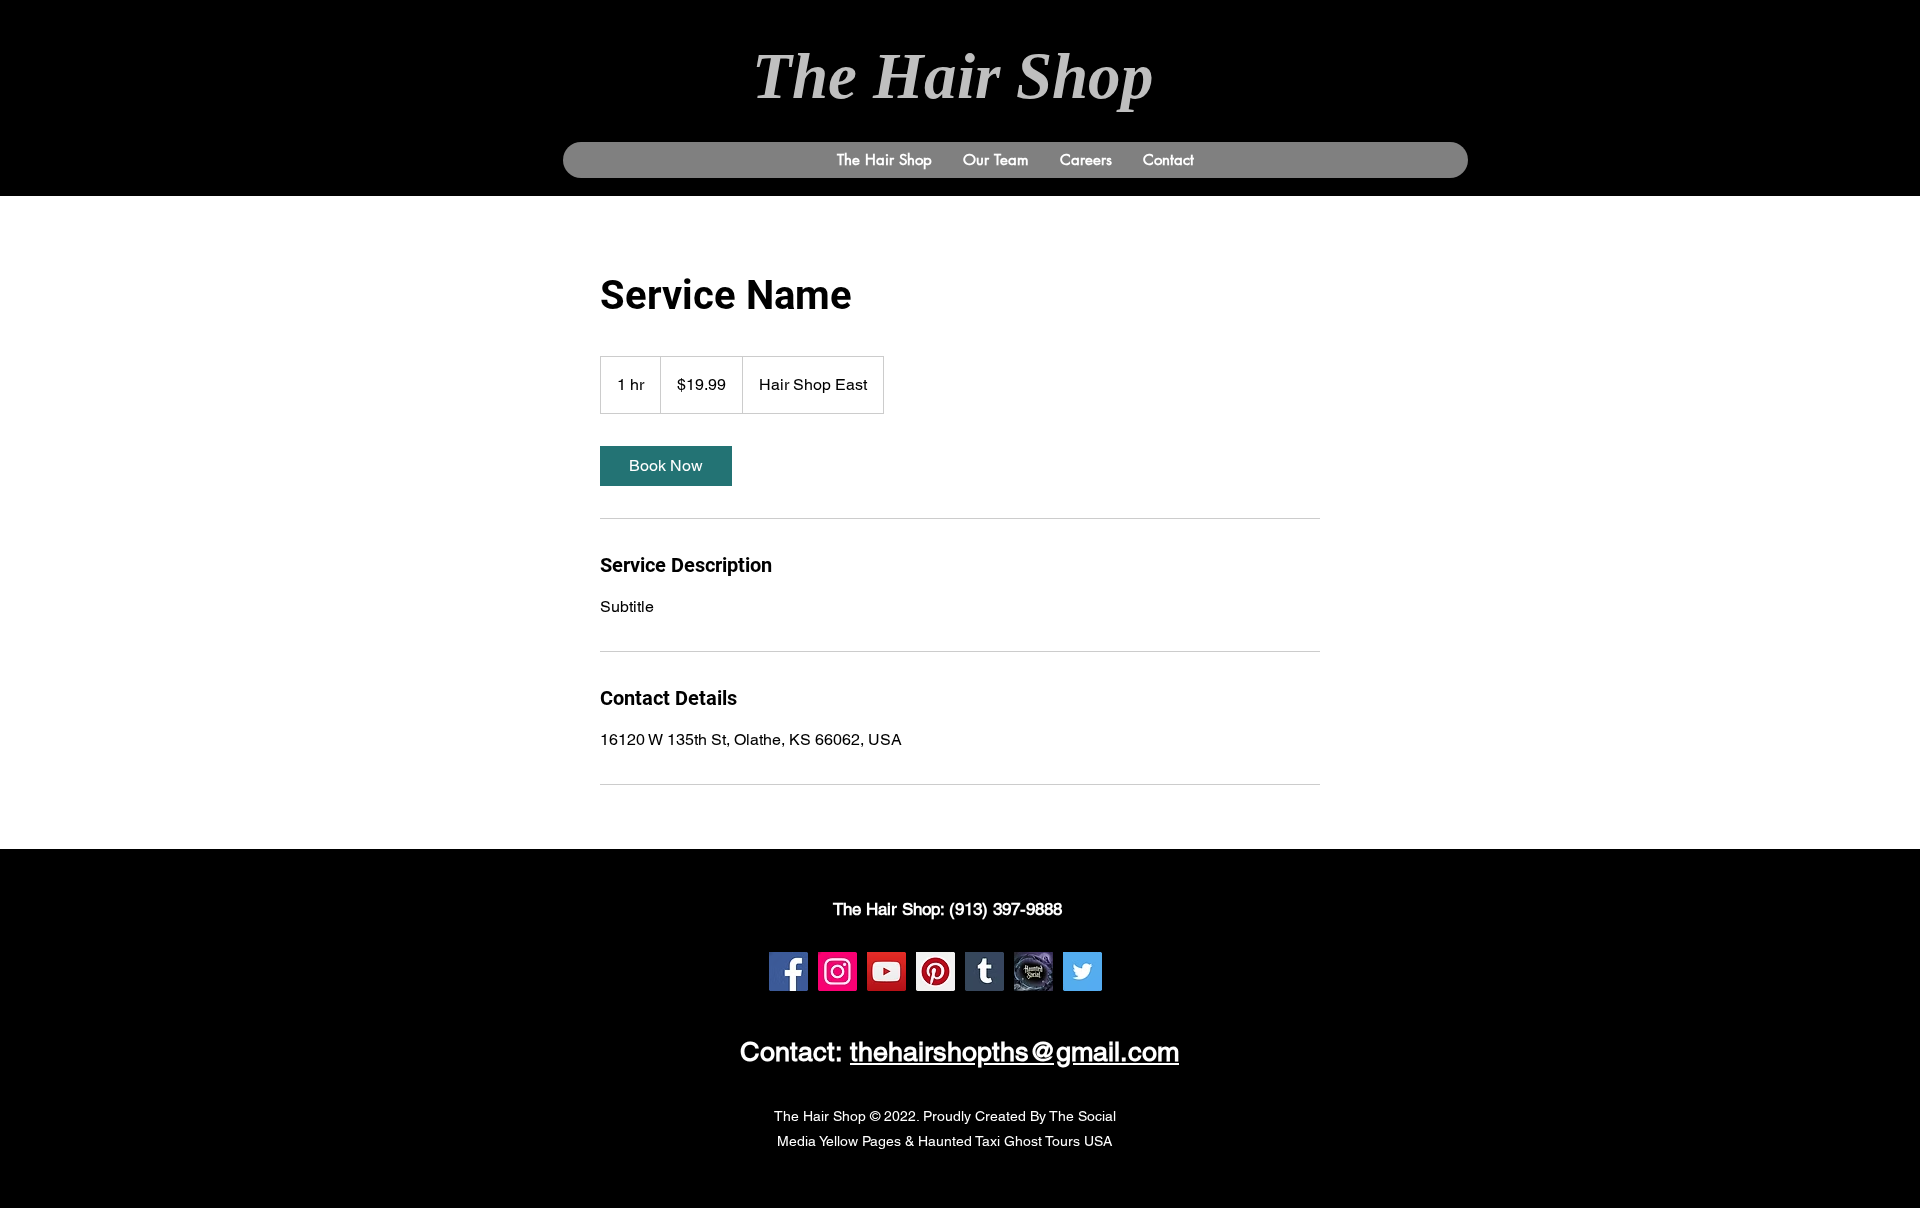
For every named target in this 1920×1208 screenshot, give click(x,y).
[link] (666, 466)
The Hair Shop (961, 76)
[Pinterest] (935, 971)
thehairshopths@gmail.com (1014, 1051)
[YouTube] (886, 971)
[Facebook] (788, 971)
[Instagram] (837, 971)
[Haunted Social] (1033, 971)
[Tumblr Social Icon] (984, 971)
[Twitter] (1082, 971)
